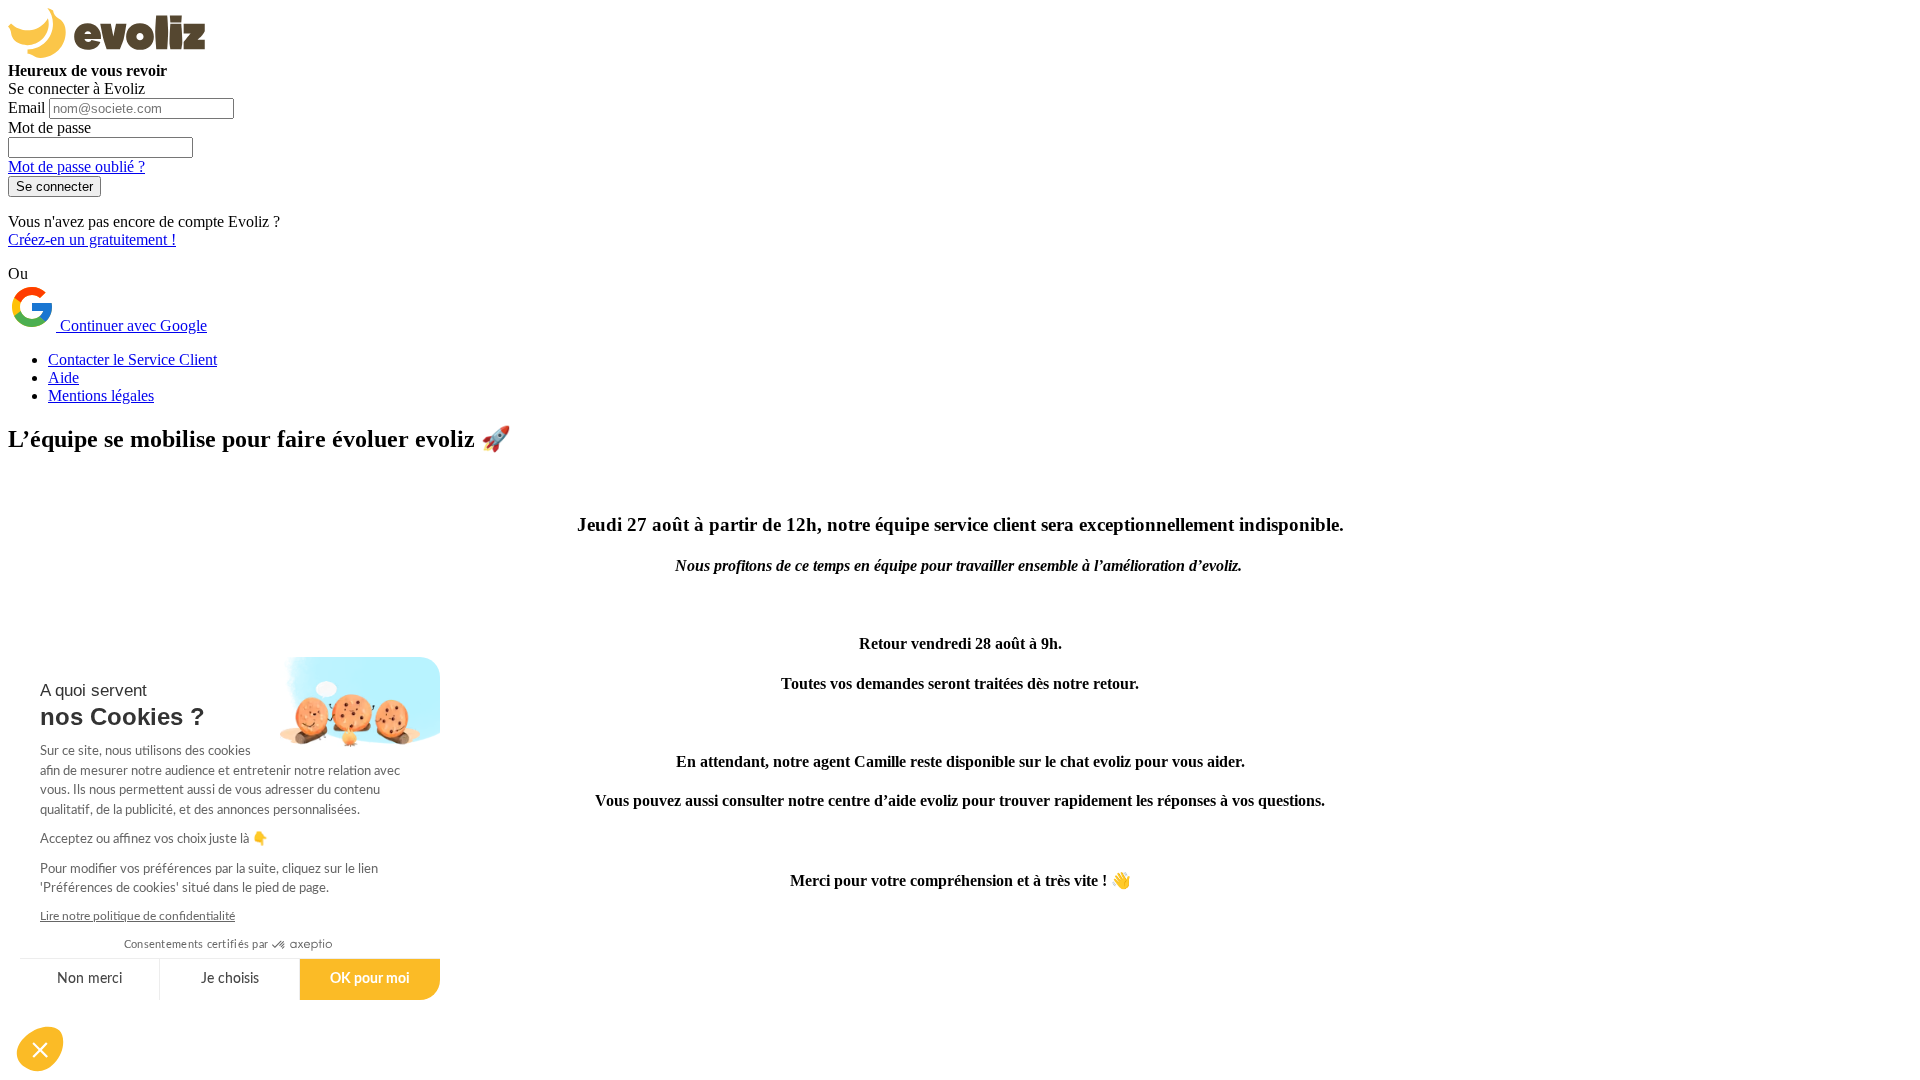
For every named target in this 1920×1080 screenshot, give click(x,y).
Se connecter (54, 186)
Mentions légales (101, 395)
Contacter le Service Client (132, 359)
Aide (63, 377)
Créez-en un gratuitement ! (92, 239)
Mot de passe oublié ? (76, 166)
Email (26, 107)
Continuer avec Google (131, 325)
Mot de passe (49, 127)
